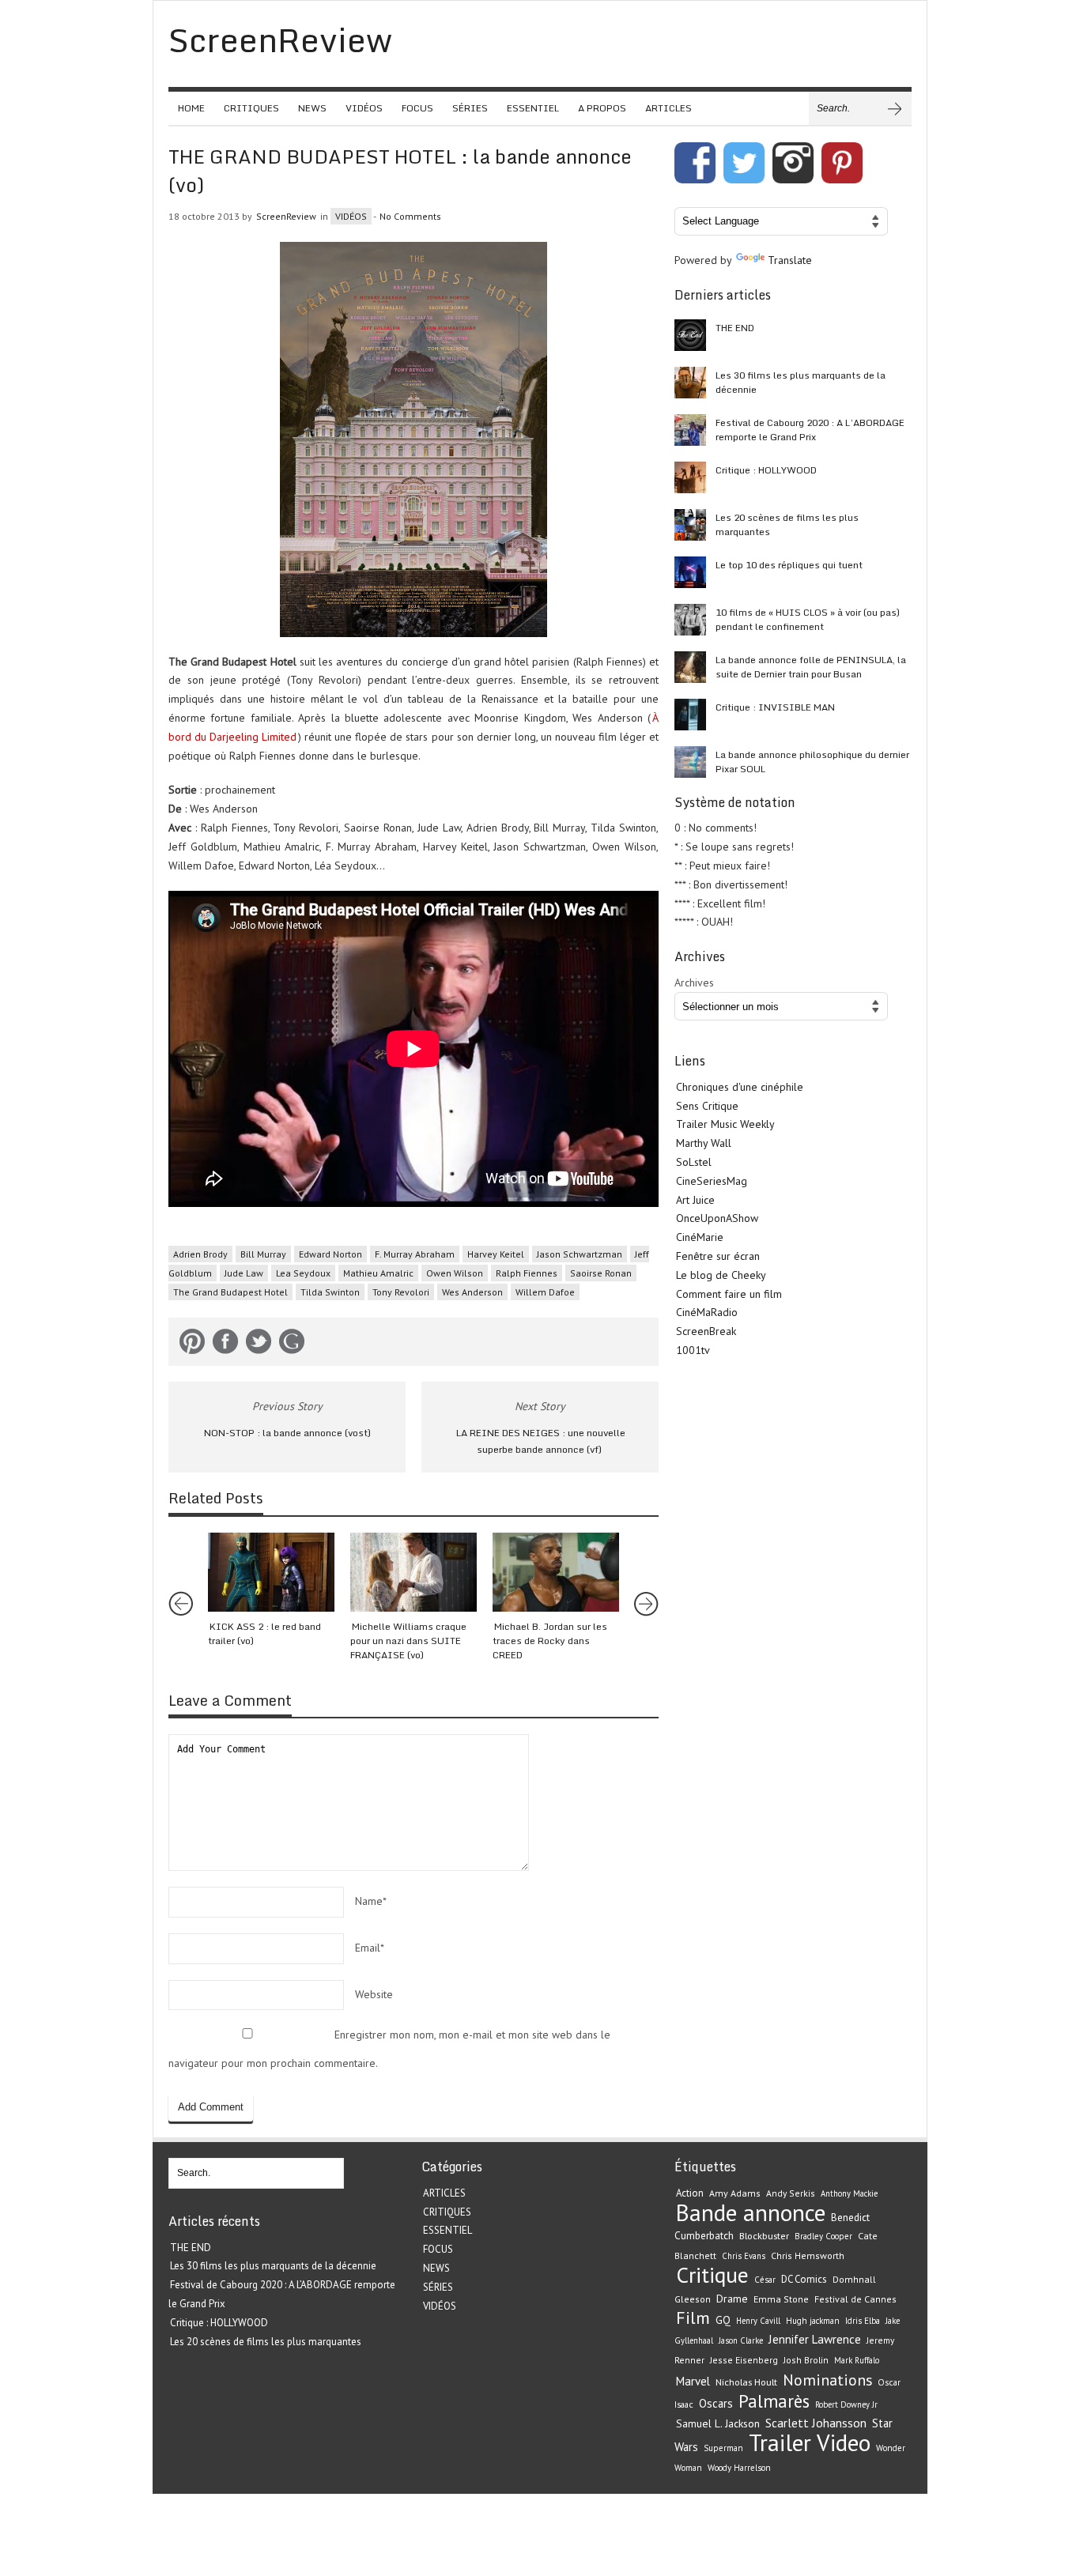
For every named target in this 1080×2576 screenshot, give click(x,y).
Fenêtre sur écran (718, 1256)
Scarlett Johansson (816, 2423)
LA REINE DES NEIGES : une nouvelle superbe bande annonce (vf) (541, 1441)
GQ (723, 2320)
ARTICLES (668, 108)
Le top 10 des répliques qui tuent (789, 565)
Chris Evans (744, 2256)
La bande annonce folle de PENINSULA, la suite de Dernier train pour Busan (811, 667)
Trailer (780, 2442)
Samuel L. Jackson (718, 2423)
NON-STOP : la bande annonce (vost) (287, 1433)
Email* (370, 1948)
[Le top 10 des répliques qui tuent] (690, 572)
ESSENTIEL (533, 108)
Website (374, 1994)
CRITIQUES (251, 108)
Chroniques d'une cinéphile (740, 1087)
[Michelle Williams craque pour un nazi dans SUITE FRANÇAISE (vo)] (413, 1572)
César (765, 2280)
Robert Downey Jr (846, 2404)
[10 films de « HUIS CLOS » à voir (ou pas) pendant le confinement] (690, 620)
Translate (790, 260)
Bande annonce (751, 2212)
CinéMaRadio (707, 1312)
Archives (694, 983)
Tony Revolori (401, 1292)
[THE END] (690, 335)
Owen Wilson (455, 1273)
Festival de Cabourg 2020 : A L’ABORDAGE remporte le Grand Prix (810, 430)
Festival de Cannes (855, 2299)
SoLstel (694, 1162)
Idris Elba (863, 2321)
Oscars (716, 2403)
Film (693, 2318)
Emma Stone (781, 2299)
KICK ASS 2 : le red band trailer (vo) (264, 1633)
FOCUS (417, 108)
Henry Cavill (758, 2321)
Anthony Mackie (849, 2193)
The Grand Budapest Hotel (230, 1292)
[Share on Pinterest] (192, 1345)
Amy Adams (735, 2193)
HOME (191, 108)
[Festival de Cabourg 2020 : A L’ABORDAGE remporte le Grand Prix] (690, 430)
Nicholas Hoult (746, 2382)
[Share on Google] (292, 1345)
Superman (723, 2448)
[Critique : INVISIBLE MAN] (690, 715)
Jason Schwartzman (580, 1254)
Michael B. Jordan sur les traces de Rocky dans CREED (550, 1641)
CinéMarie (700, 1237)
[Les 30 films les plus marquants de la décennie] (690, 383)
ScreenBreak (706, 1331)
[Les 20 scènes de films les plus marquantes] (690, 525)
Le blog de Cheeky (721, 1275)
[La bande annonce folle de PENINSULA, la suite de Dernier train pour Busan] (690, 667)
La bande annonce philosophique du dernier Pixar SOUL (812, 762)
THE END (735, 328)
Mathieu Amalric (378, 1273)
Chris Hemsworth (808, 2255)
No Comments (410, 216)
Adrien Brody (200, 1254)
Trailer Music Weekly (725, 1124)
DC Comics (804, 2279)
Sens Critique (707, 1106)
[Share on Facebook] (225, 1345)
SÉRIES (470, 108)
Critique (712, 2275)
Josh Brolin (806, 2360)
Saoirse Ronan (601, 1273)
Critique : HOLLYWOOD (766, 470)
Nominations (827, 2380)
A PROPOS (602, 108)
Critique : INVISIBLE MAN (775, 707)
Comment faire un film (729, 1294)
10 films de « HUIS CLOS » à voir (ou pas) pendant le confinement (808, 619)
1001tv (693, 1350)
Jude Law (244, 1273)
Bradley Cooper (823, 2236)
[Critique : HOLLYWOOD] (690, 477)
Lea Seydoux (303, 1273)
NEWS (312, 108)
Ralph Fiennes (527, 1273)
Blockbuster (764, 2235)
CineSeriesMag (712, 1181)
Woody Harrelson (739, 2468)
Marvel (693, 2381)
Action (690, 2193)
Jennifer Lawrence (815, 2339)
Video (844, 2442)
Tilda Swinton (330, 1292)
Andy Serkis (791, 2193)
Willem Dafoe (545, 1292)
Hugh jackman (813, 2321)
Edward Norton (330, 1254)
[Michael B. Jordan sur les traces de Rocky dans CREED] (556, 1572)
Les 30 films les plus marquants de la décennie (801, 382)
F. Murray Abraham (415, 1254)
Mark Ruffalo (857, 2360)
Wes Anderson (472, 1292)
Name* (371, 1901)
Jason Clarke (741, 2340)
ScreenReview (286, 216)
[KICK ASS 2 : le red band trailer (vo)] (271, 1572)
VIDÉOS (364, 108)
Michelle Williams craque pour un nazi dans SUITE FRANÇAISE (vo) (408, 1641)
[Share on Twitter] (259, 1345)
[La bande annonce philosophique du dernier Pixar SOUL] (690, 762)
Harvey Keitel (496, 1254)
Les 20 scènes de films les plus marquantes (787, 524)
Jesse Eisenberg (744, 2360)
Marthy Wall (704, 1143)
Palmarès (774, 2401)
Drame (732, 2299)
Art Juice (695, 1200)
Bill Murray (263, 1254)
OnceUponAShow (717, 1218)
